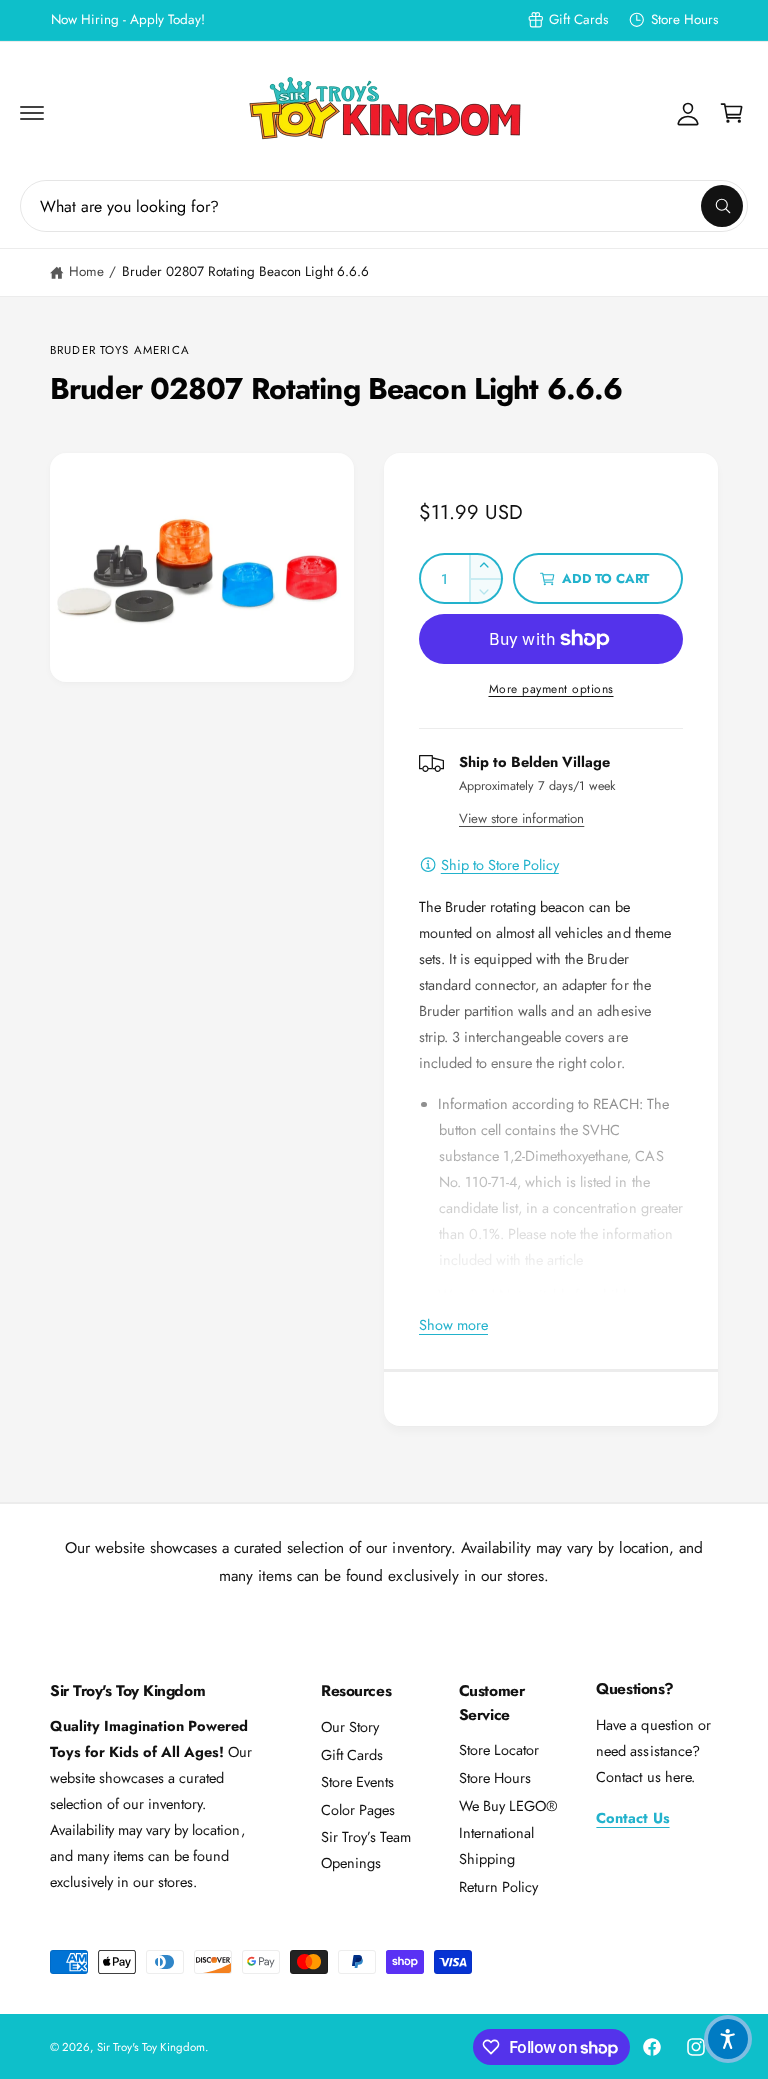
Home (86, 271)
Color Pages (358, 1809)
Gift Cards (578, 19)
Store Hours (684, 19)
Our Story (350, 1726)
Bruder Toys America (120, 350)
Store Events (357, 1781)
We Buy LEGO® (508, 1805)
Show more (453, 1324)
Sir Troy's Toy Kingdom (151, 2047)
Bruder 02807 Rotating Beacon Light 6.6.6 (246, 271)
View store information (521, 818)
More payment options (551, 689)
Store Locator (499, 1749)
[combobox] (384, 206)
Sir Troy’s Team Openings (366, 1849)
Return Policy (498, 1886)
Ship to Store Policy (500, 864)
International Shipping (496, 1845)
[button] (32, 113)
